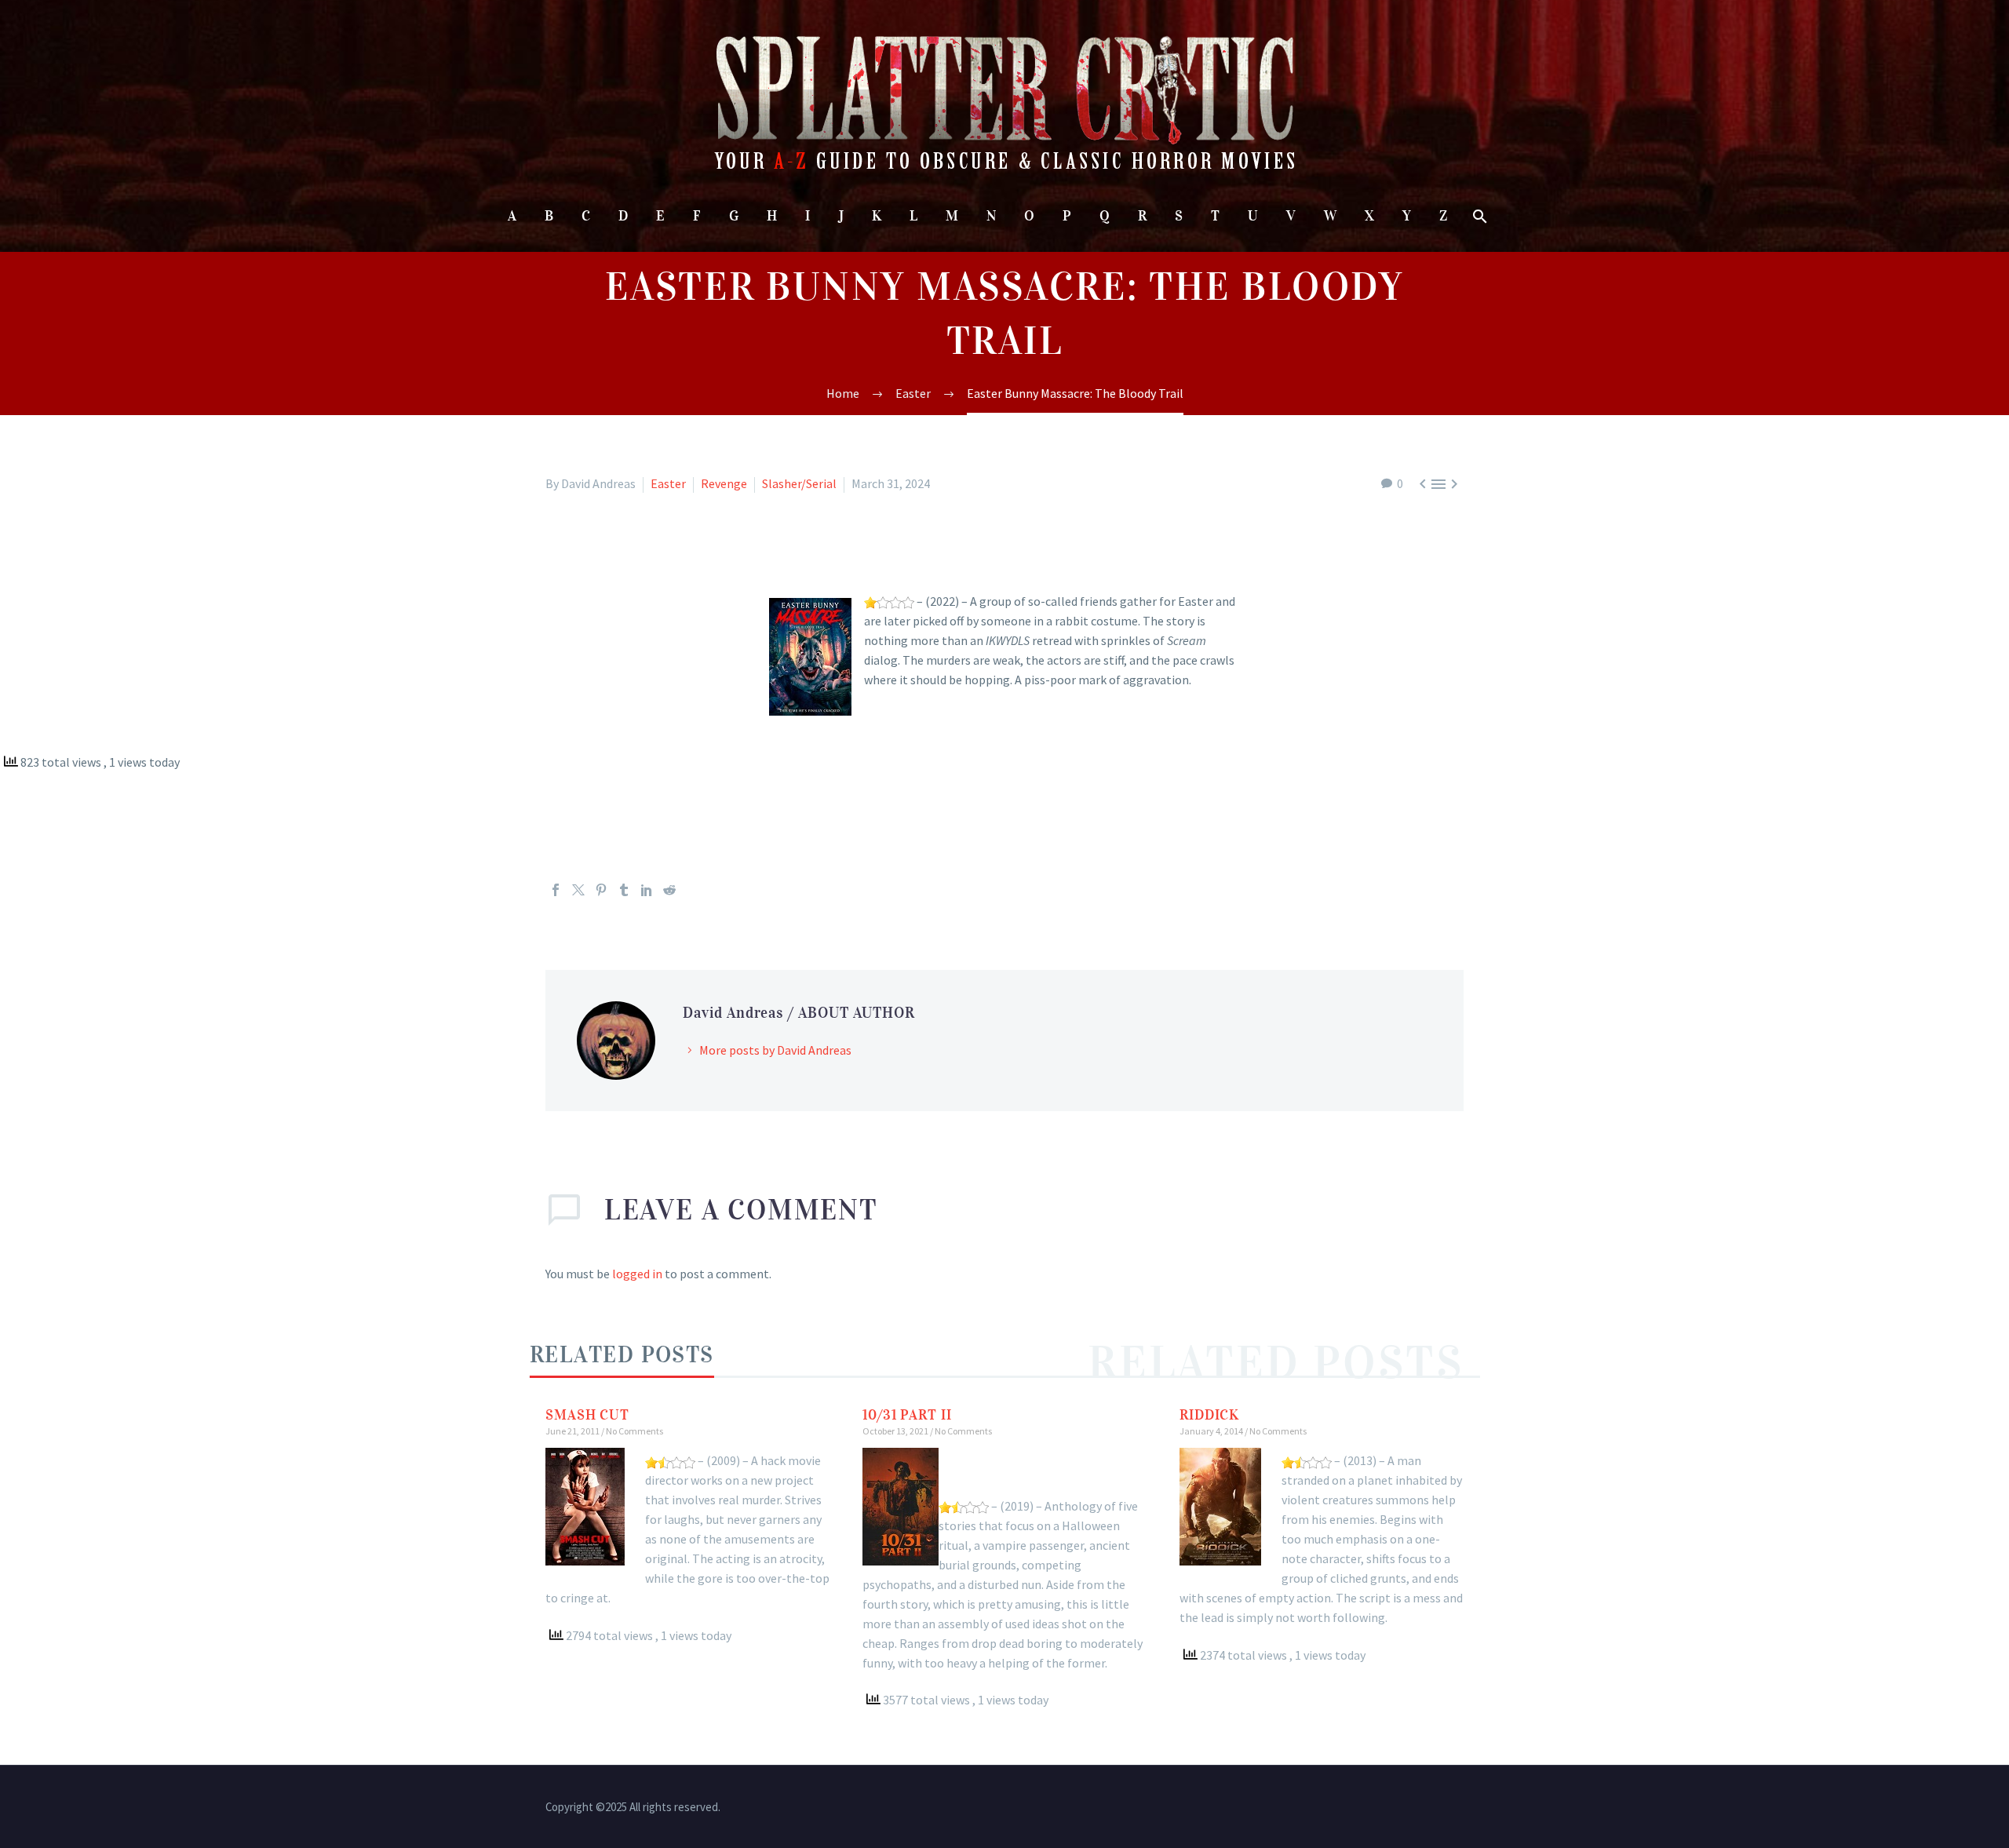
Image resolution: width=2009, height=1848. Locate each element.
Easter (668, 483)
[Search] (1479, 216)
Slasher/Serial (799, 483)
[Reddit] (669, 890)
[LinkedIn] (647, 890)
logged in (637, 1274)
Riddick (1209, 1415)
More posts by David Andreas (775, 1050)
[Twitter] (578, 890)
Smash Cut (587, 1415)
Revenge (724, 483)
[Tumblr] (624, 890)
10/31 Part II (907, 1415)
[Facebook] (556, 890)
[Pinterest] (601, 890)
